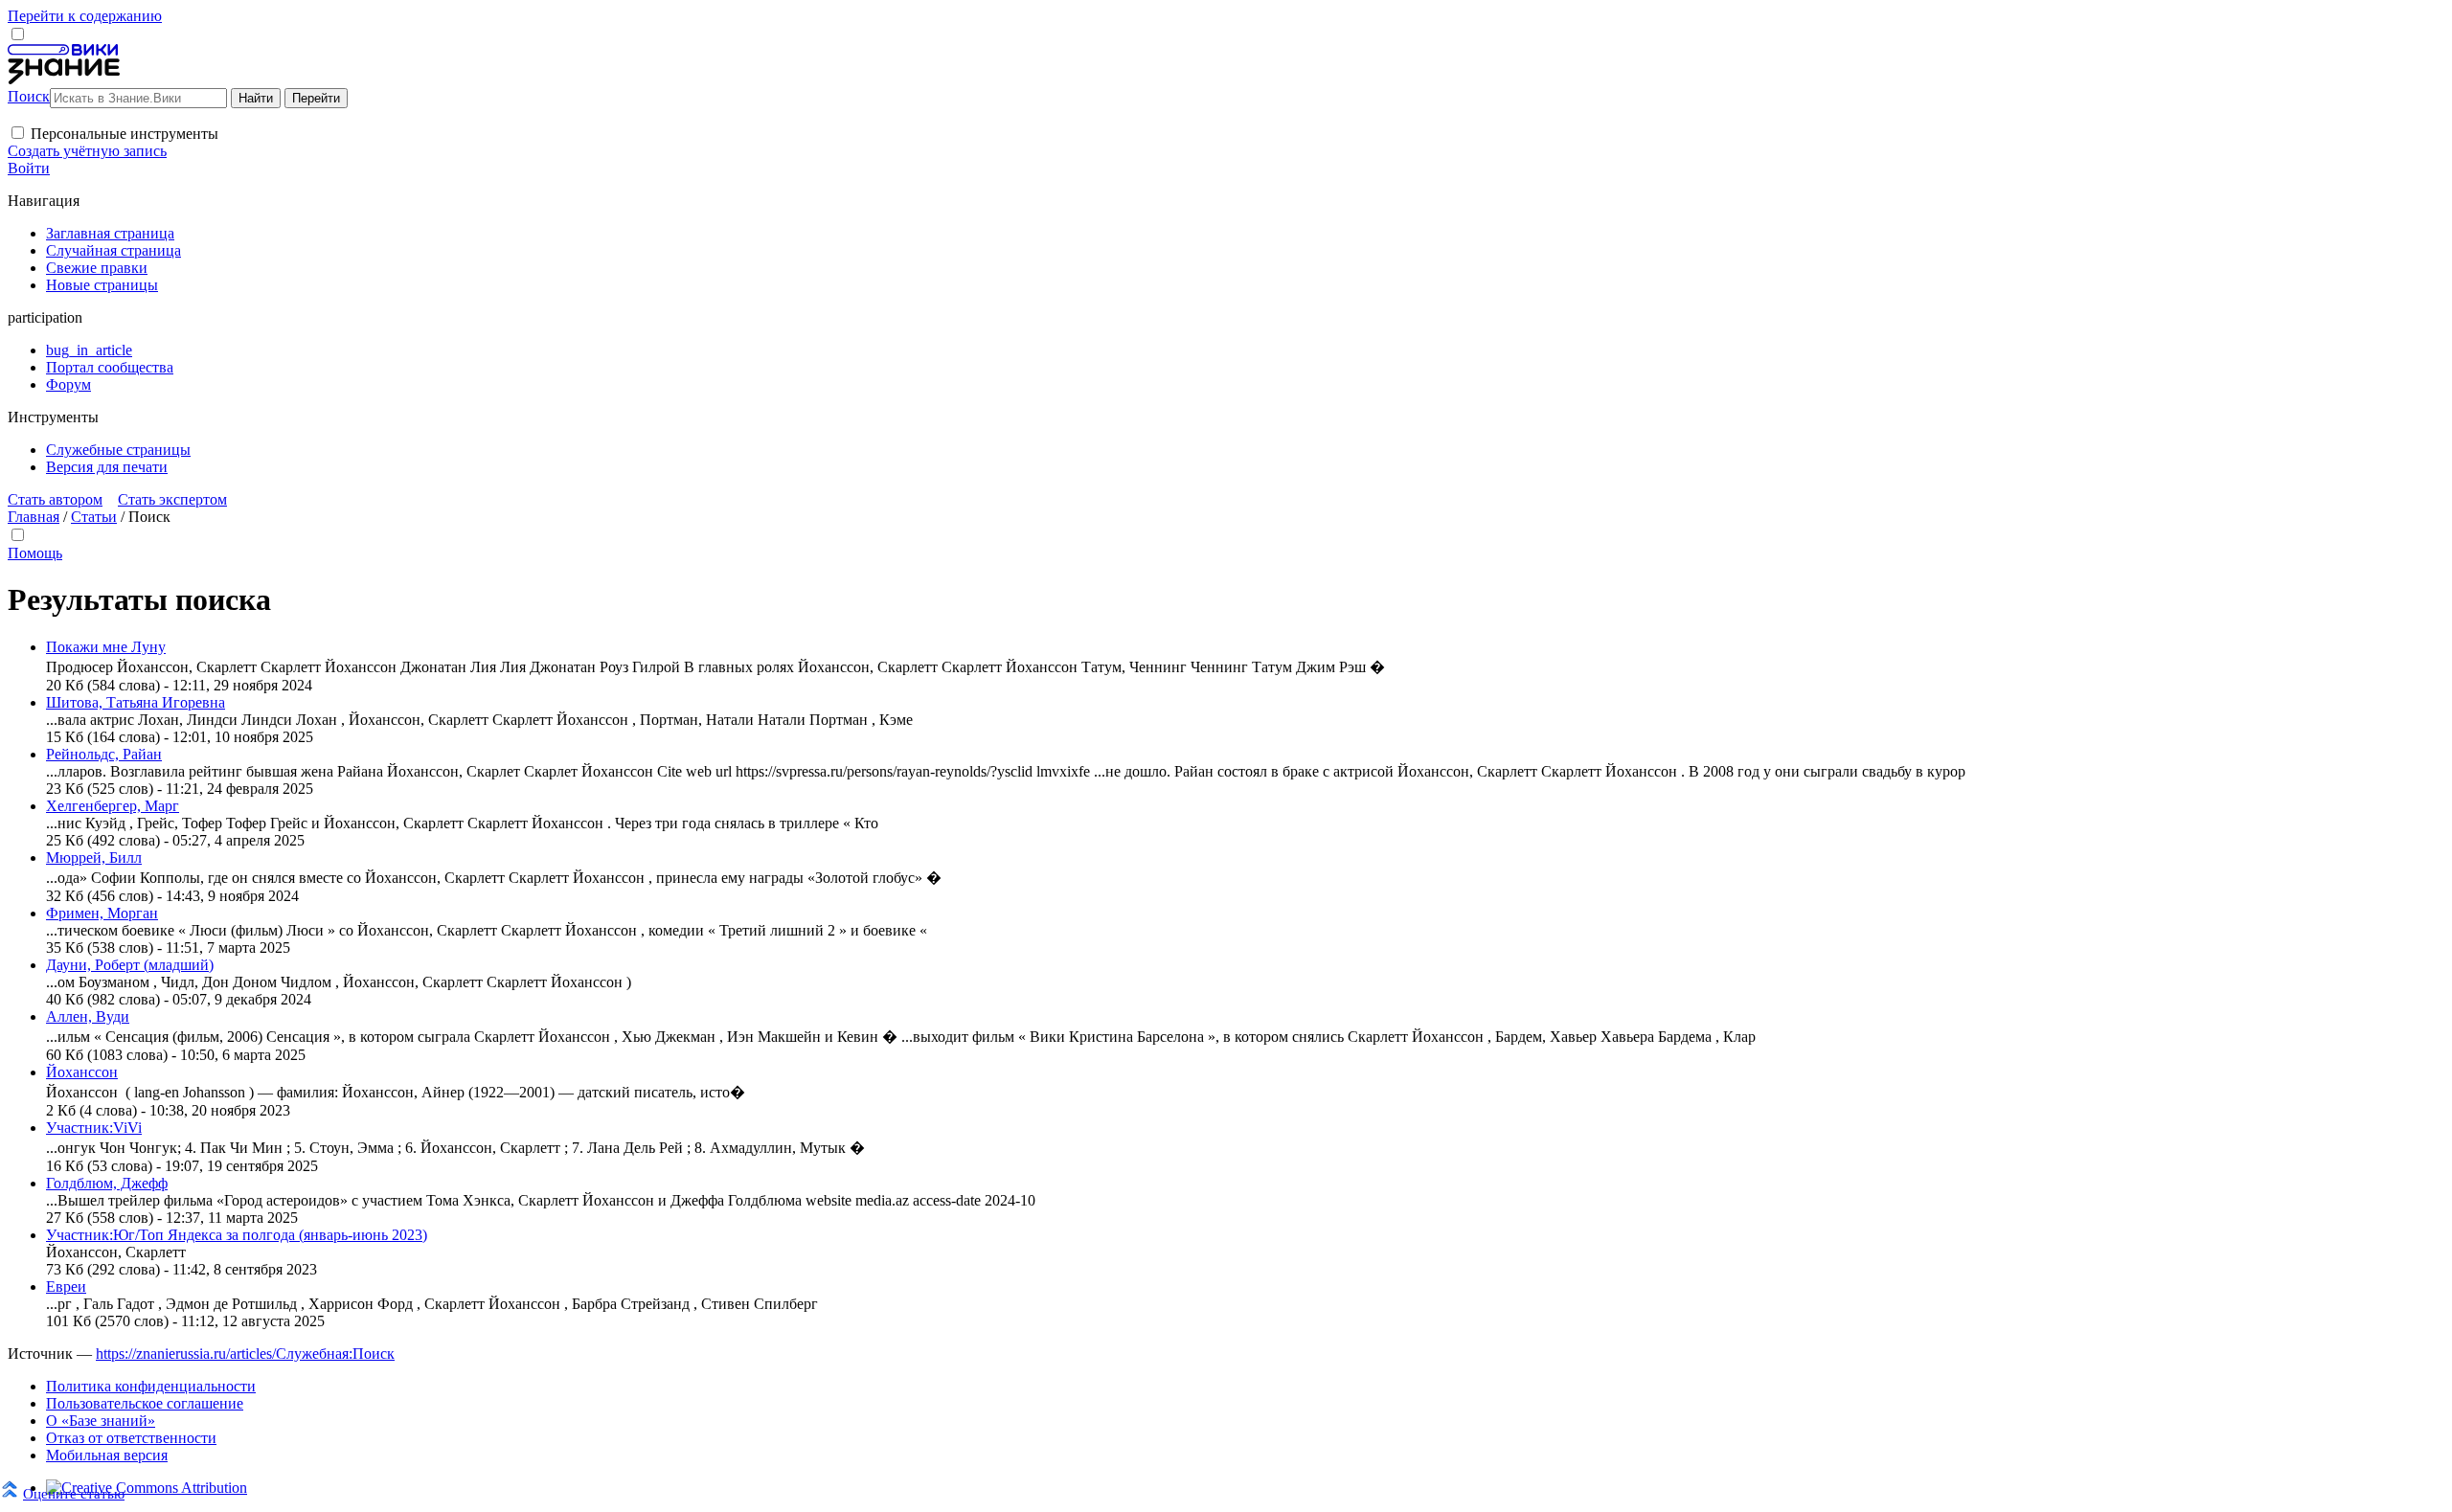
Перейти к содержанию (85, 16)
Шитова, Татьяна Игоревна (136, 702)
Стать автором (55, 499)
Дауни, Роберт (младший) (130, 965)
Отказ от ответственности (131, 1438)
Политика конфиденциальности (151, 1386)
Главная (34, 517)
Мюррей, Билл (94, 858)
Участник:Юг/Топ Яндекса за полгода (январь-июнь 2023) (237, 1235)
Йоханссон (82, 1072)
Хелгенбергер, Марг (113, 806)
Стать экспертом (172, 499)
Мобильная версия (107, 1455)
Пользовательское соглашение (145, 1403)
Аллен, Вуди (88, 1016)
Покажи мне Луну (106, 647)
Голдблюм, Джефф (107, 1183)
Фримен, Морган (102, 913)
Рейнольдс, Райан (104, 754)
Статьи (94, 517)
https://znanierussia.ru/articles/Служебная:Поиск (245, 1354)
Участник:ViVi (94, 1128)
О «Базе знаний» (101, 1421)
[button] (18, 133)
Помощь (35, 553)
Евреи (66, 1286)
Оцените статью (74, 1493)
